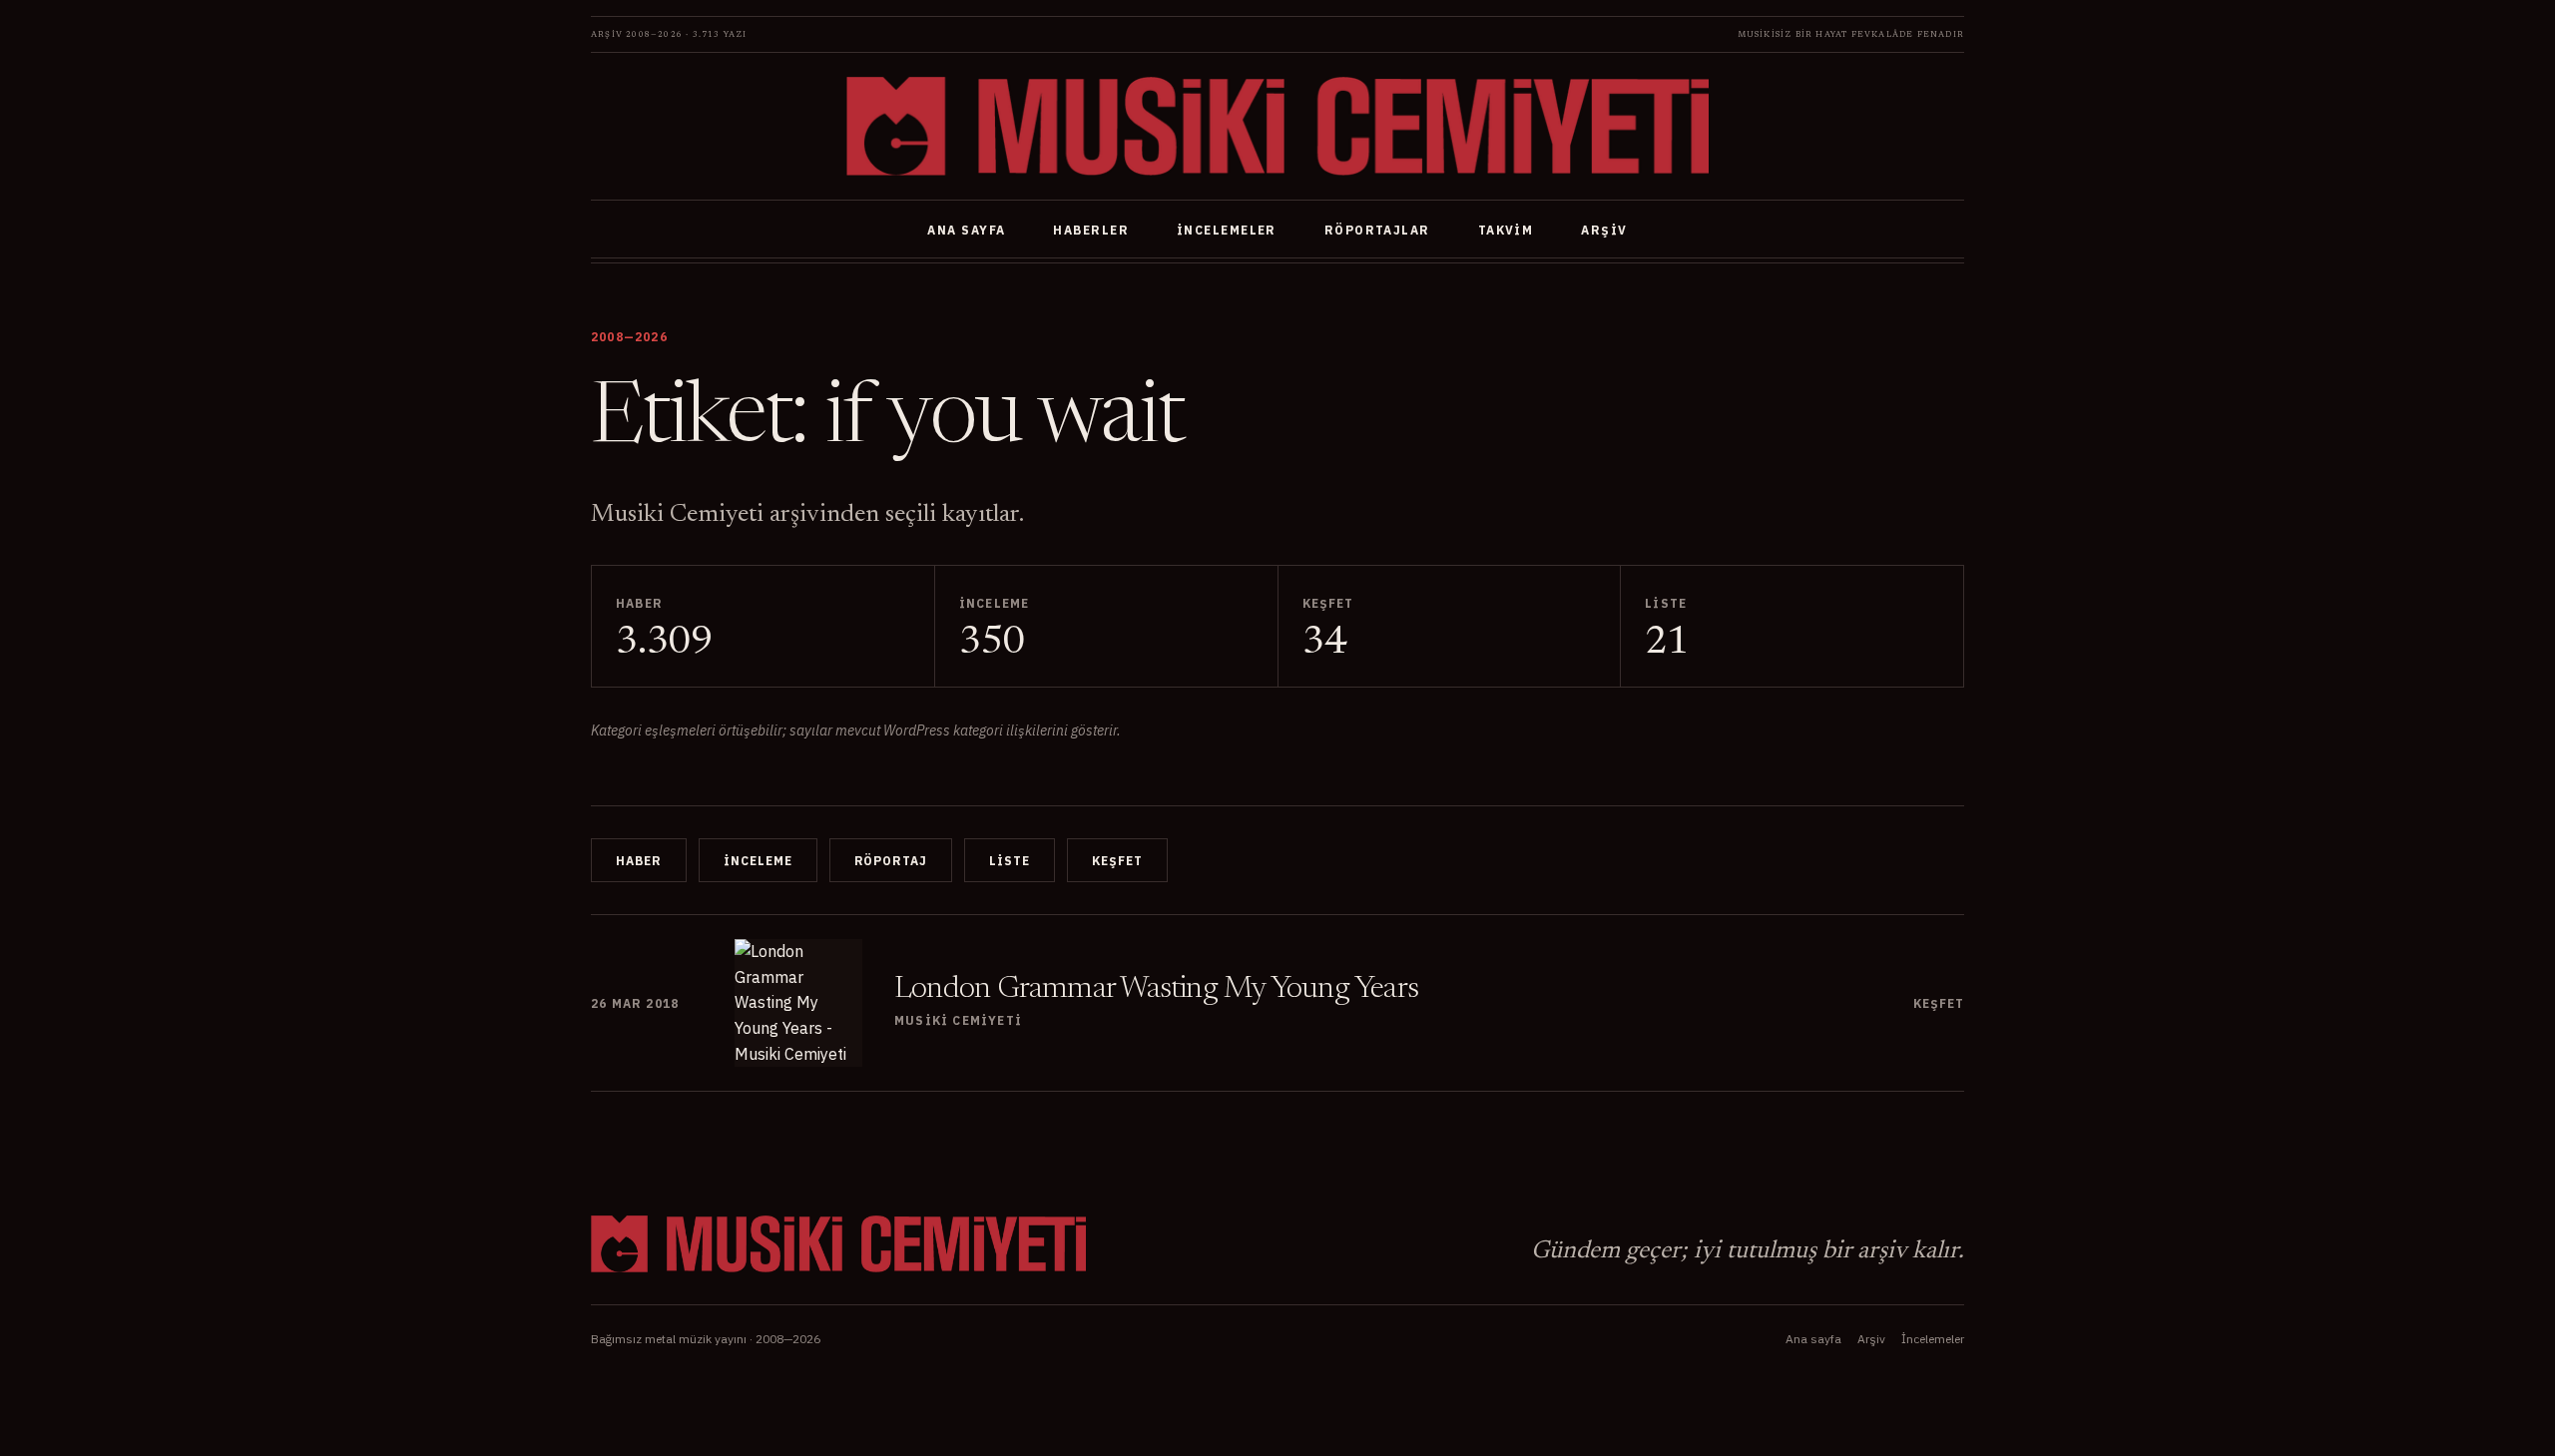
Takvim (1506, 230)
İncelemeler (1227, 230)
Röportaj (891, 861)
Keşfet (1117, 861)
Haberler (1091, 230)
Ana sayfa (966, 230)
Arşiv (1604, 230)
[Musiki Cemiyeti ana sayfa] (1277, 126)
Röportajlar (1377, 230)
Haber (639, 861)
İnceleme (758, 861)
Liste (1010, 861)
